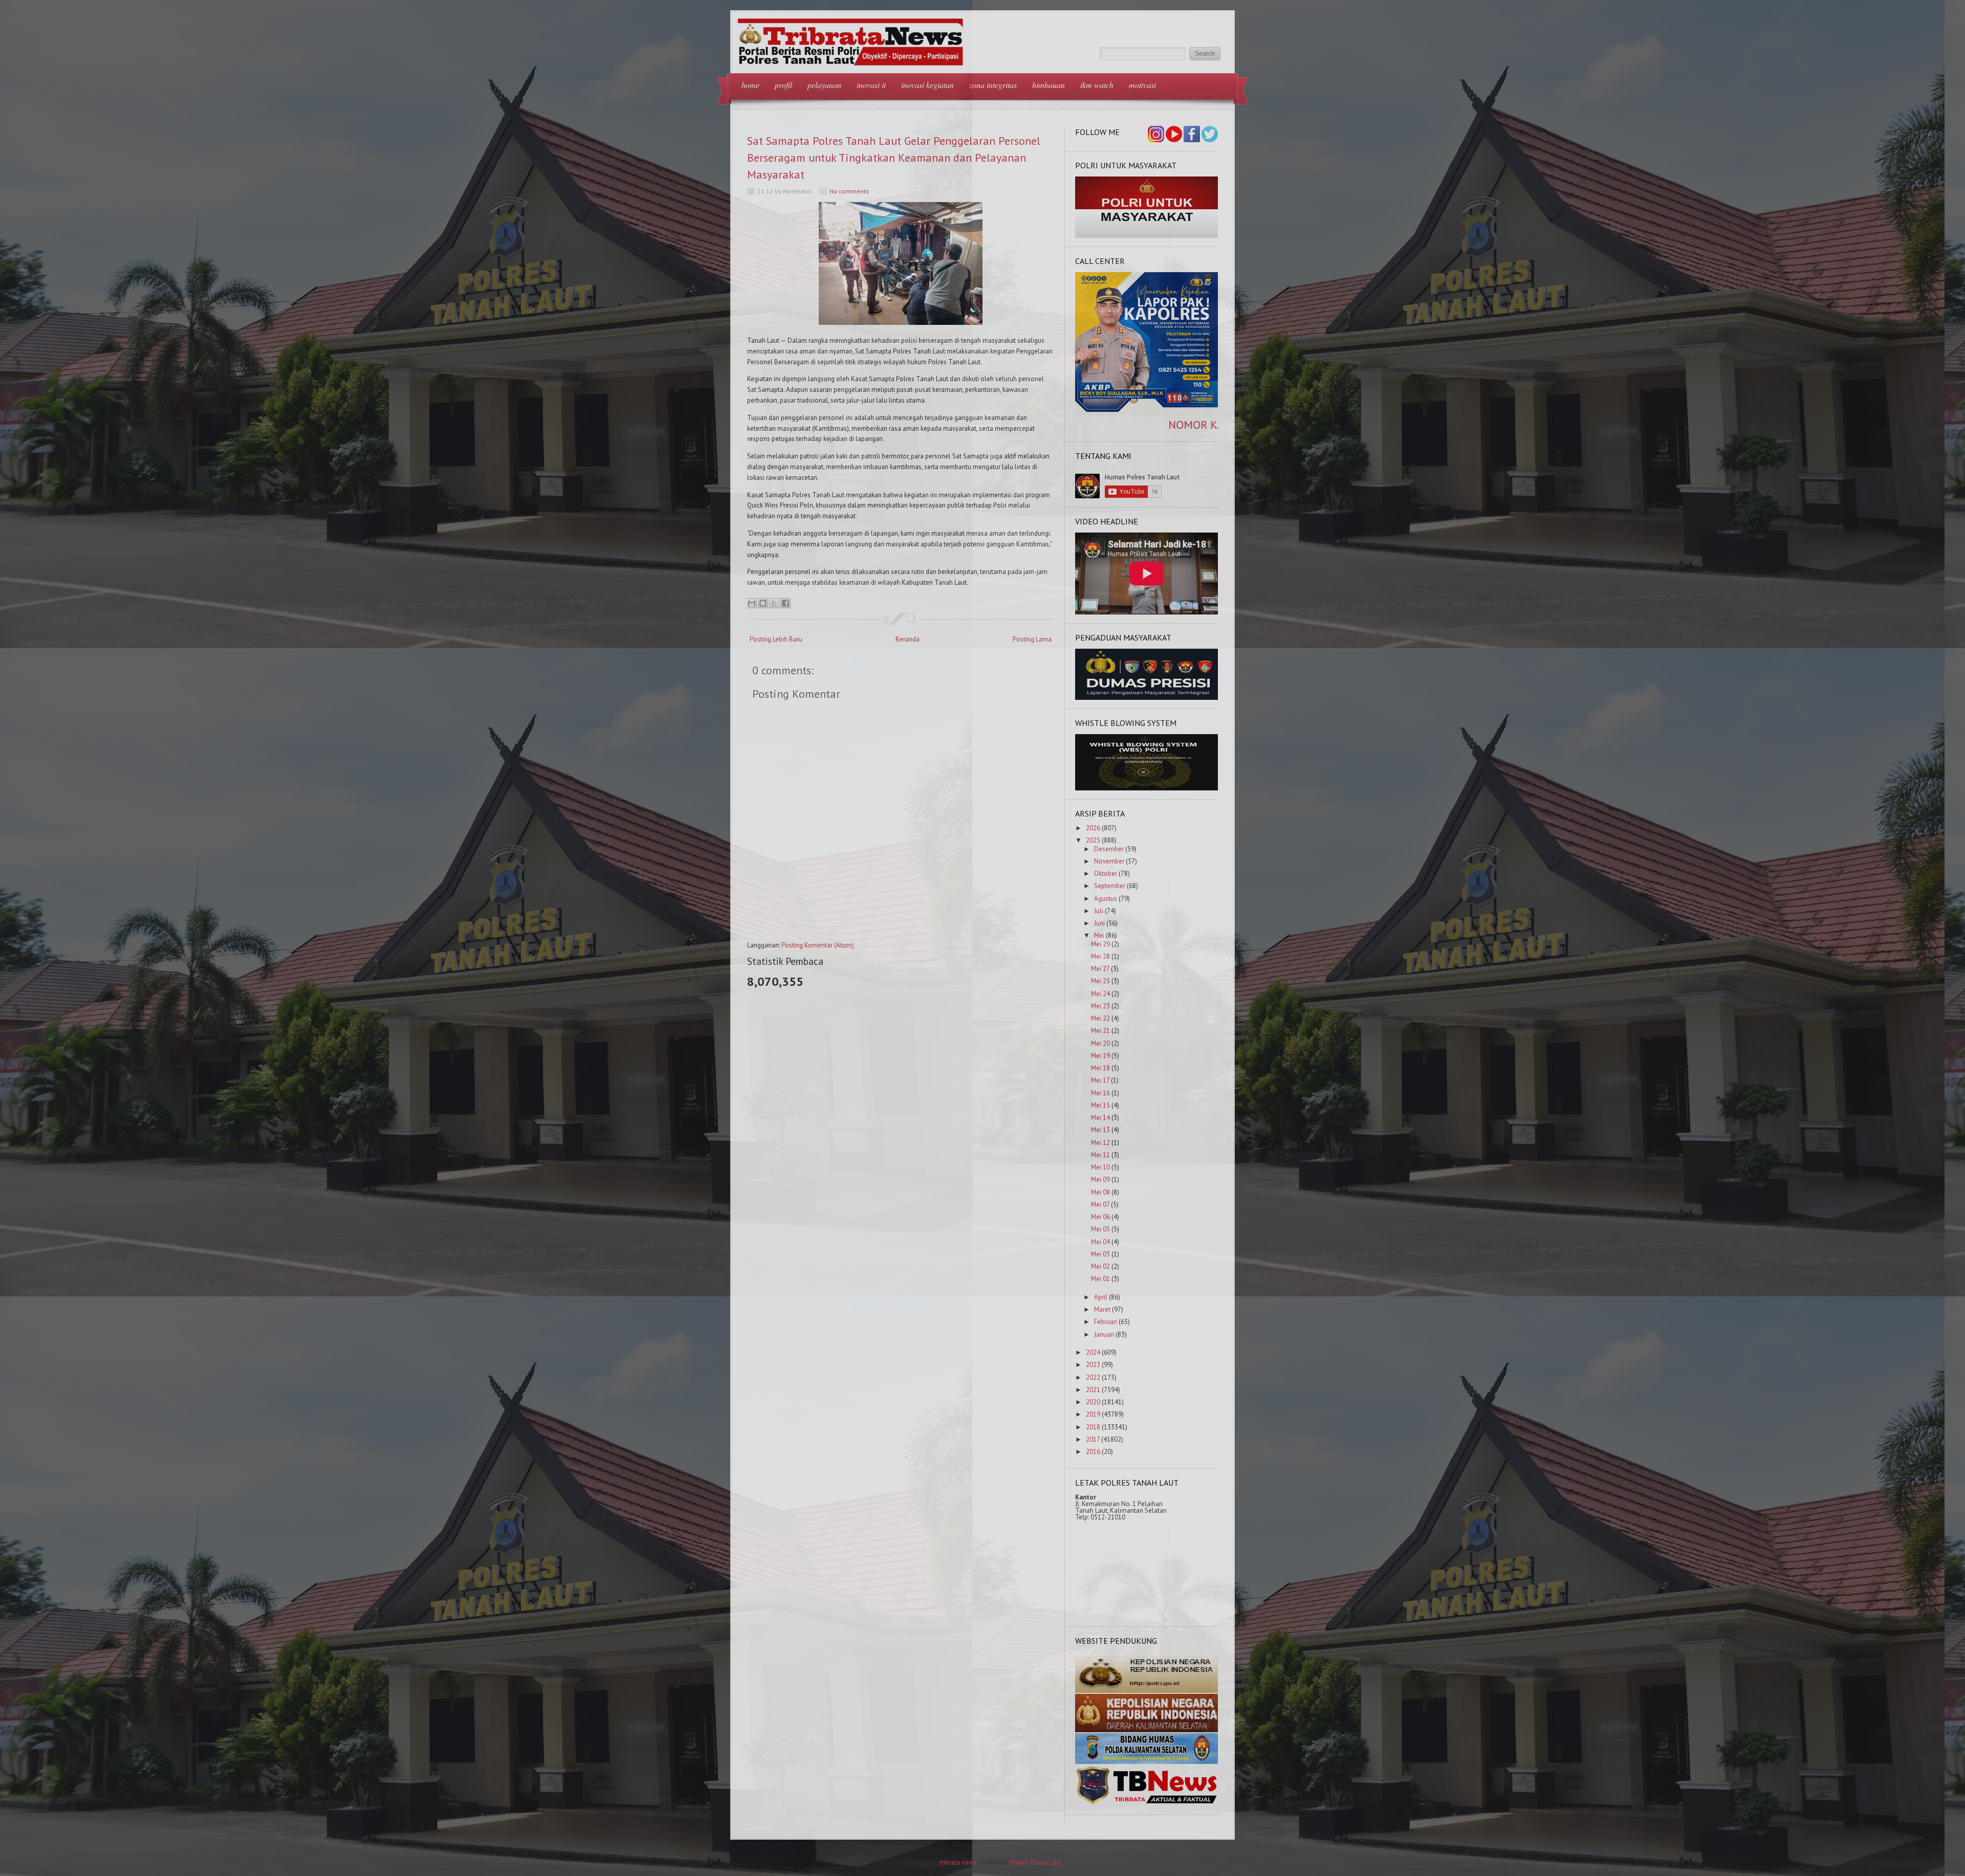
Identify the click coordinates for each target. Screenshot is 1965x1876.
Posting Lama (1032, 639)
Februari (1106, 1322)
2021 (1093, 1390)
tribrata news (958, 1862)
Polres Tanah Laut (1036, 1862)
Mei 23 (1100, 1006)
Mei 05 (1100, 1229)
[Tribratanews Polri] (1147, 1804)
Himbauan (1049, 85)
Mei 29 (1100, 944)
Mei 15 (1100, 1105)
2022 (1093, 1377)
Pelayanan (824, 85)
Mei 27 (1100, 969)
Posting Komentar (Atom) (818, 945)
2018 (1093, 1427)
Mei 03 (1100, 1254)
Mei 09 (1100, 1179)
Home (750, 85)
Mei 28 (1100, 956)
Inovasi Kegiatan (927, 85)
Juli (1099, 911)
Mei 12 (1100, 1143)
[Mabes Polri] (1147, 1691)
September (1110, 886)
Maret (1102, 1309)
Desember (1109, 849)
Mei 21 (1100, 1031)
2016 (1093, 1452)
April (1101, 1297)
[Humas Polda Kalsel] (1147, 1762)
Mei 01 (1100, 1279)
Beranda (908, 639)
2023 (1093, 1365)
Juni (1099, 923)
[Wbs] (1147, 788)
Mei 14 (1100, 1118)
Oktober (1106, 874)
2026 (1093, 828)
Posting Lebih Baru (776, 639)
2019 (1093, 1414)
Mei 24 (1100, 994)
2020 (1093, 1402)
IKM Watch (1097, 85)
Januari (1104, 1334)
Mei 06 (1100, 1217)
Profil (783, 85)
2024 (1093, 1352)
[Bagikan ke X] (774, 603)
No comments (849, 191)
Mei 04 (1100, 1242)
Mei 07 (1100, 1205)
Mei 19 (1100, 1056)
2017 (1093, 1439)
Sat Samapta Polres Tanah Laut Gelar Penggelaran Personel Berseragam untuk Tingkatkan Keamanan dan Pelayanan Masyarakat (894, 158)
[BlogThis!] (763, 603)
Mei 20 (1100, 1043)
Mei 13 (1100, 1130)
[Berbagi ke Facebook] (785, 603)
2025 (1093, 840)
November (1109, 861)
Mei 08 (1100, 1192)
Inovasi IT (871, 85)
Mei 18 (1100, 1068)
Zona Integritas (993, 85)
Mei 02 (1100, 1266)
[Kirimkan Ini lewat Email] (752, 603)
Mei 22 (1100, 1018)
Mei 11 (1100, 1155)
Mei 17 (1100, 1080)
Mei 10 (1100, 1167)
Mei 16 (1100, 1093)
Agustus (1106, 899)
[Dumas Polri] (1147, 236)
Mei (1099, 935)
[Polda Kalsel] (1147, 1730)
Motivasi (1142, 85)
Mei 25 (1100, 981)
